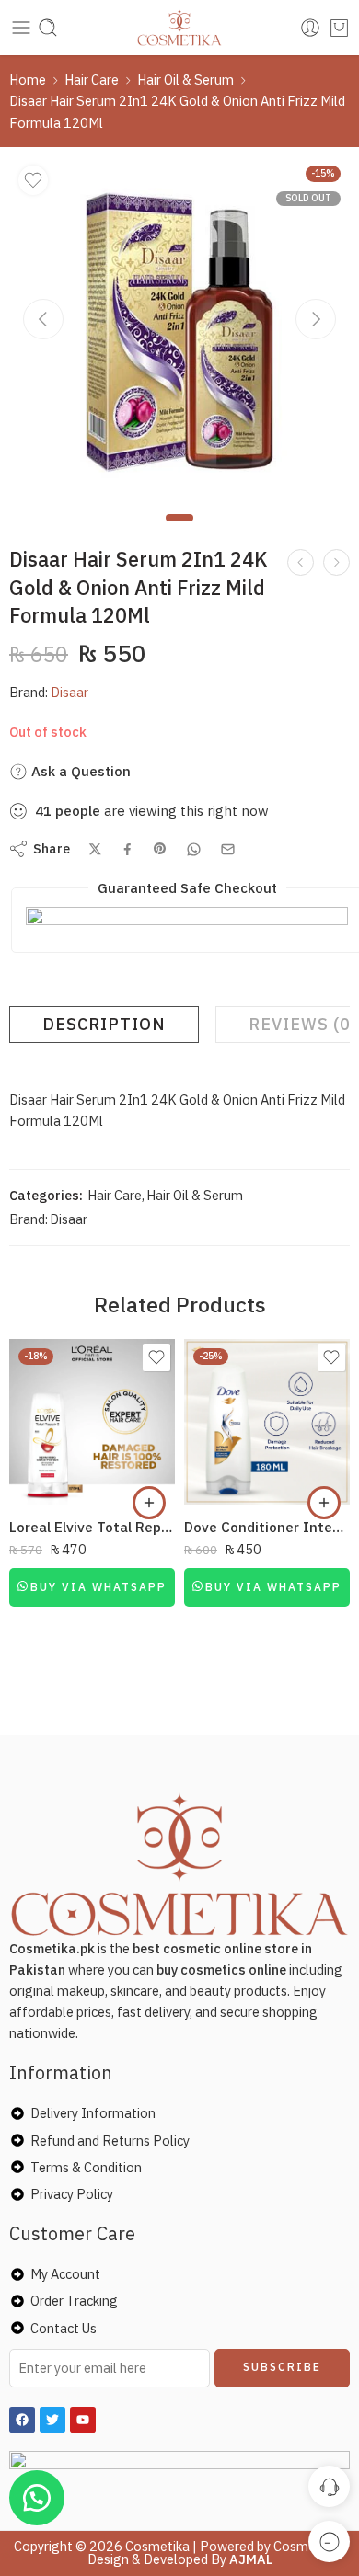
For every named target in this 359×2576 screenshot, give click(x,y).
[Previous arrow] (43, 319)
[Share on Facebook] (127, 849)
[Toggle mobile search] (48, 28)
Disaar (69, 692)
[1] (179, 326)
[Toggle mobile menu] (21, 28)
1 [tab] (180, 533)
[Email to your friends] (228, 849)
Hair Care (92, 80)
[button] (149, 1503)
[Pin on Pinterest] (160, 849)
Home (28, 80)
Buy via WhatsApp (98, 1587)
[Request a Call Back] (329, 2486)
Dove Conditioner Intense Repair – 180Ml (267, 1527)
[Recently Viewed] (329, 2542)
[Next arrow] (316, 319)
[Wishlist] (33, 180)
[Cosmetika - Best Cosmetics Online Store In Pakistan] (180, 28)
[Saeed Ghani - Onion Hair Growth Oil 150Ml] (336, 562)
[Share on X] (95, 849)
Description (104, 1024)
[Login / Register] (310, 28)
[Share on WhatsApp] (194, 849)
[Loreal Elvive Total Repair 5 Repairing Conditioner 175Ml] (92, 1422)
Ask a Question (79, 771)
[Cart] (339, 28)
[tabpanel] (179, 331)
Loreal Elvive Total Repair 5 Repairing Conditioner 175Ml (92, 1527)
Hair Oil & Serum (185, 80)
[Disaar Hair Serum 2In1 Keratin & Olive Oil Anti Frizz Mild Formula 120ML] (301, 562)
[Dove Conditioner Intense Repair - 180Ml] (267, 1422)
